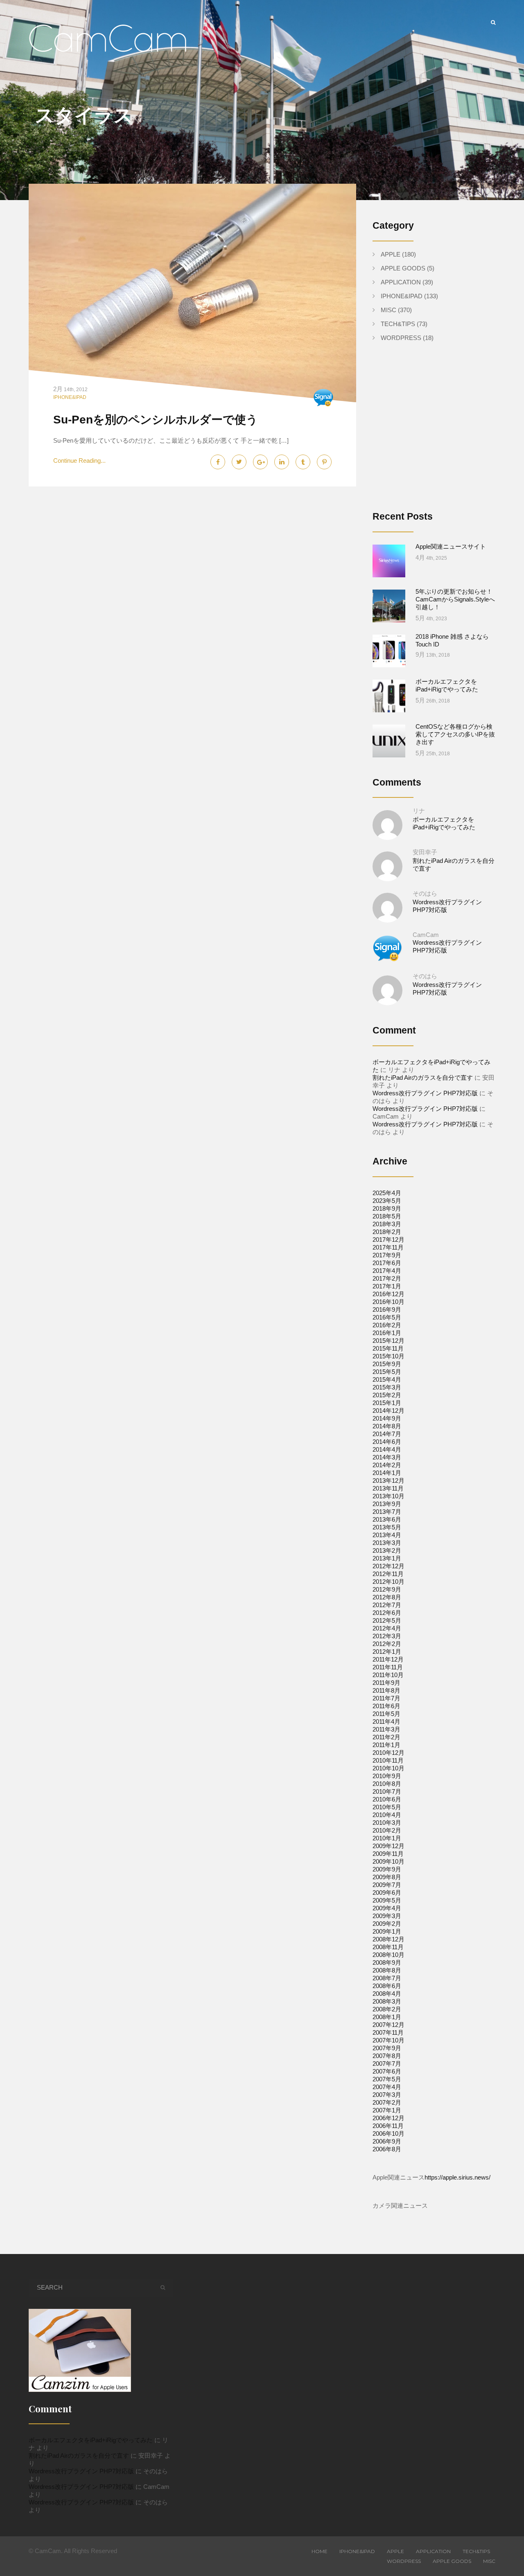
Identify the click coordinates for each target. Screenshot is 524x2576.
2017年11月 (388, 1247)
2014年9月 (387, 1418)
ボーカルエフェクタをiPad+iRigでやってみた (91, 2440)
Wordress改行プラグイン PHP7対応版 (425, 1093)
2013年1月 (387, 1558)
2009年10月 (388, 1861)
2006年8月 (387, 2149)
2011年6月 (386, 1706)
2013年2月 (387, 1550)
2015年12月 (388, 1341)
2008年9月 (387, 1962)
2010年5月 (387, 1807)
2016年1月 (387, 1333)
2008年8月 (387, 1970)
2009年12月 (388, 1846)
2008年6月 (387, 1986)
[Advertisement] (441, 433)
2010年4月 (387, 1815)
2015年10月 (388, 1356)
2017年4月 (387, 1271)
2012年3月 (387, 1636)
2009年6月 (387, 1893)
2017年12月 (388, 1240)
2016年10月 (388, 1302)
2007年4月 (387, 2087)
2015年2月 (387, 1395)
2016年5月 (387, 1317)
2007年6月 (387, 2071)
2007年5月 (387, 2079)
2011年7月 (386, 1698)
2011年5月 (386, 1714)
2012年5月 (387, 1620)
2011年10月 (388, 1675)
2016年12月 (388, 1294)
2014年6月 (387, 1442)
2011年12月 (388, 1659)
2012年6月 (387, 1613)
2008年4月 (387, 1994)
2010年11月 (388, 1760)
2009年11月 (388, 1854)
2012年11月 (388, 1574)
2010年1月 (387, 1838)
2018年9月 (387, 1208)
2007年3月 (387, 2095)
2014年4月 (387, 1449)
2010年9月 (387, 1776)
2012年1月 (387, 1652)
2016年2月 (387, 1325)
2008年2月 (387, 2009)
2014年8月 (387, 1426)
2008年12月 (388, 1939)
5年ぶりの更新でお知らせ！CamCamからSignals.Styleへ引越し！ (455, 599)
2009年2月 (387, 1924)
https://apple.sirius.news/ (457, 2177)
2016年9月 (387, 1309)
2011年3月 (386, 1729)
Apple (391, 254)
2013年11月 (388, 1488)
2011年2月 (386, 1737)
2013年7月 (387, 1512)
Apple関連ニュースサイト (451, 546)
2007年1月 (387, 2110)
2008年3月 (387, 2001)
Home (320, 2551)
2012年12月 (388, 1566)
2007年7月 (387, 2064)
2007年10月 (388, 2040)
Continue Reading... (79, 460)
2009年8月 (387, 1877)
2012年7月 (387, 1605)
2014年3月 (387, 1457)
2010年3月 (387, 1823)
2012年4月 (387, 1628)
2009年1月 (387, 1931)
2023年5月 (387, 1201)
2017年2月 (387, 1278)
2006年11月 (388, 2126)
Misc (388, 310)
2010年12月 (388, 1753)
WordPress (401, 338)
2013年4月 (387, 1535)
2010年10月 (388, 1768)
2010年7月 (387, 1791)
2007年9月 (387, 2048)
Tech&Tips (398, 324)
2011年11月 (388, 1667)
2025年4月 (387, 1193)
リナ (419, 811)
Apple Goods (403, 268)
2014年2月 (387, 1465)
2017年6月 (387, 1263)
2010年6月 (387, 1799)
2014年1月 (387, 1473)
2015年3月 (387, 1387)
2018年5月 (387, 1216)
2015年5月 (387, 1372)
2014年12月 (388, 1411)
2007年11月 (388, 2032)
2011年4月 (386, 1721)
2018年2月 (387, 1232)
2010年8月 (387, 1784)
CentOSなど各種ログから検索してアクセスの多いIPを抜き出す (455, 734)
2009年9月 (387, 1869)
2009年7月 (387, 1885)
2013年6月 (387, 1519)
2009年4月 (387, 1908)
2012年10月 (388, 1582)
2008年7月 (387, 1978)
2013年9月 (387, 1504)
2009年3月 (387, 1916)
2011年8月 (386, 1690)
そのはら (425, 893)
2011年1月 (386, 1745)
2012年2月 (387, 1644)
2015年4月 (387, 1379)
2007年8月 (387, 2056)
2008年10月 (388, 1955)
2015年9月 (387, 1364)
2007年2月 (387, 2102)
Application (401, 282)
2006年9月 (387, 2141)
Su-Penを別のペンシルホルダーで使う (156, 420)
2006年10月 (388, 2134)
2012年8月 (387, 1597)
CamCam (426, 935)
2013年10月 (388, 1496)
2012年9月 (387, 1589)
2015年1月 (387, 1403)
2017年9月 (387, 1255)
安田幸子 (425, 852)
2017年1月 (387, 1286)
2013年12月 (388, 1481)
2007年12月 (388, 2025)
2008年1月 (387, 2017)
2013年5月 (387, 1527)
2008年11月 (388, 1947)
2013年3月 (387, 1543)
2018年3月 (387, 1224)
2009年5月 (387, 1900)
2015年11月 (388, 1348)
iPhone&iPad (70, 397)
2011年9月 (386, 1683)
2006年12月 (388, 2118)
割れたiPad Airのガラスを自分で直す (423, 1077)
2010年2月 (387, 1830)
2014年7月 (387, 1434)
